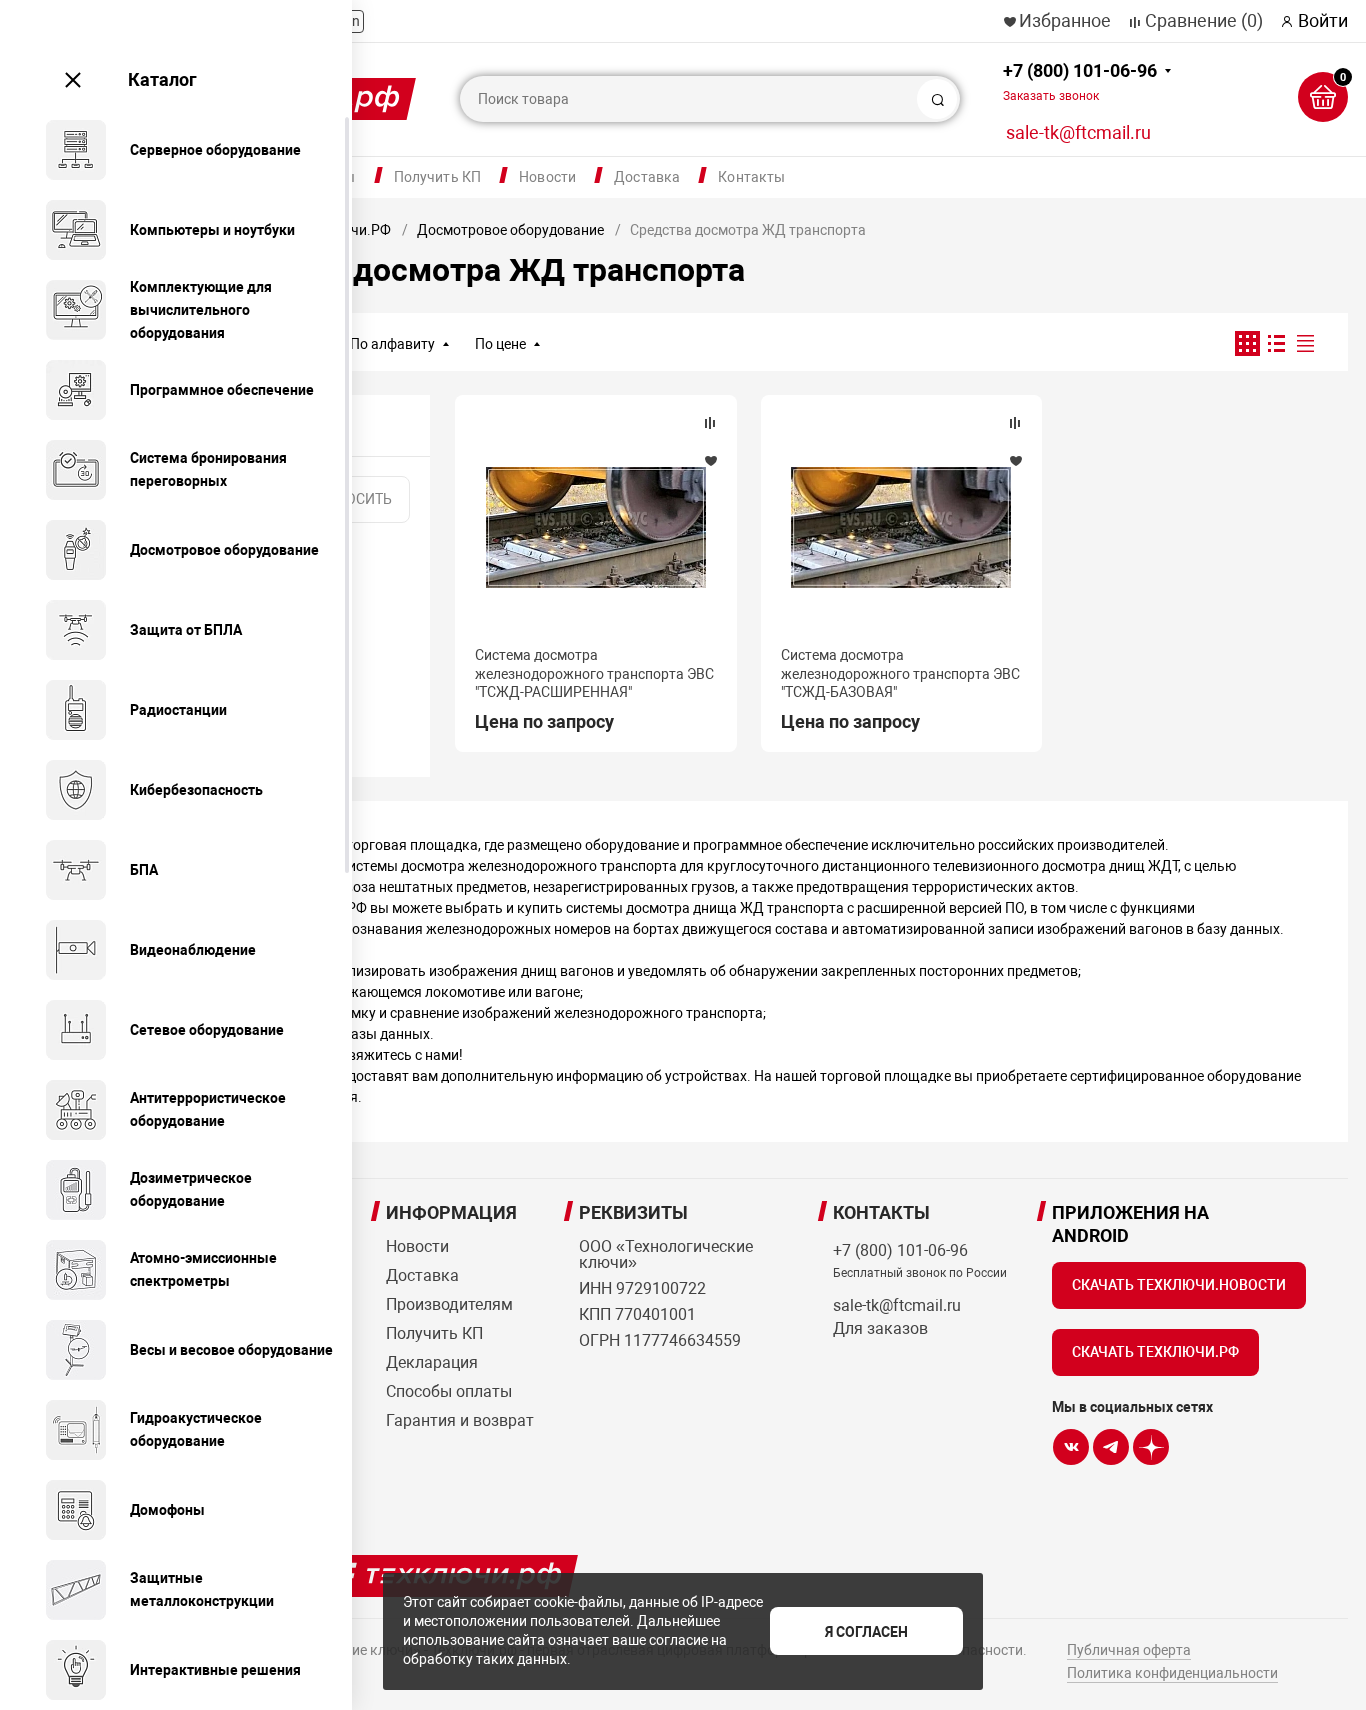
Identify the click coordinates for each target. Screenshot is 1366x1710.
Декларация (432, 1362)
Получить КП (438, 177)
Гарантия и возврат (460, 1420)
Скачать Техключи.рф (1155, 1352)
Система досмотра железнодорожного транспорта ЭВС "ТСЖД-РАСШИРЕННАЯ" (594, 673)
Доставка (647, 177)
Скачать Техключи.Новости (1179, 1285)
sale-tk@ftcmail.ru (1078, 132)
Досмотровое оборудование (510, 230)
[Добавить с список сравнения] (710, 423)
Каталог (162, 79)
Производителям (449, 1304)
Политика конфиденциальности (1172, 1673)
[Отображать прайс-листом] (1305, 343)
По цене (500, 344)
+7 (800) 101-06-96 (1080, 81)
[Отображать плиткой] (1247, 343)
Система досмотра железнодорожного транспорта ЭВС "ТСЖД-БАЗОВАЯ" (900, 673)
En (352, 21)
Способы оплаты (449, 1391)
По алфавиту (392, 344)
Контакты (751, 177)
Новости (547, 177)
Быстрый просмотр (596, 527)
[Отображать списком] (1276, 343)
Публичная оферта (1129, 1650)
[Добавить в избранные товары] (710, 460)
